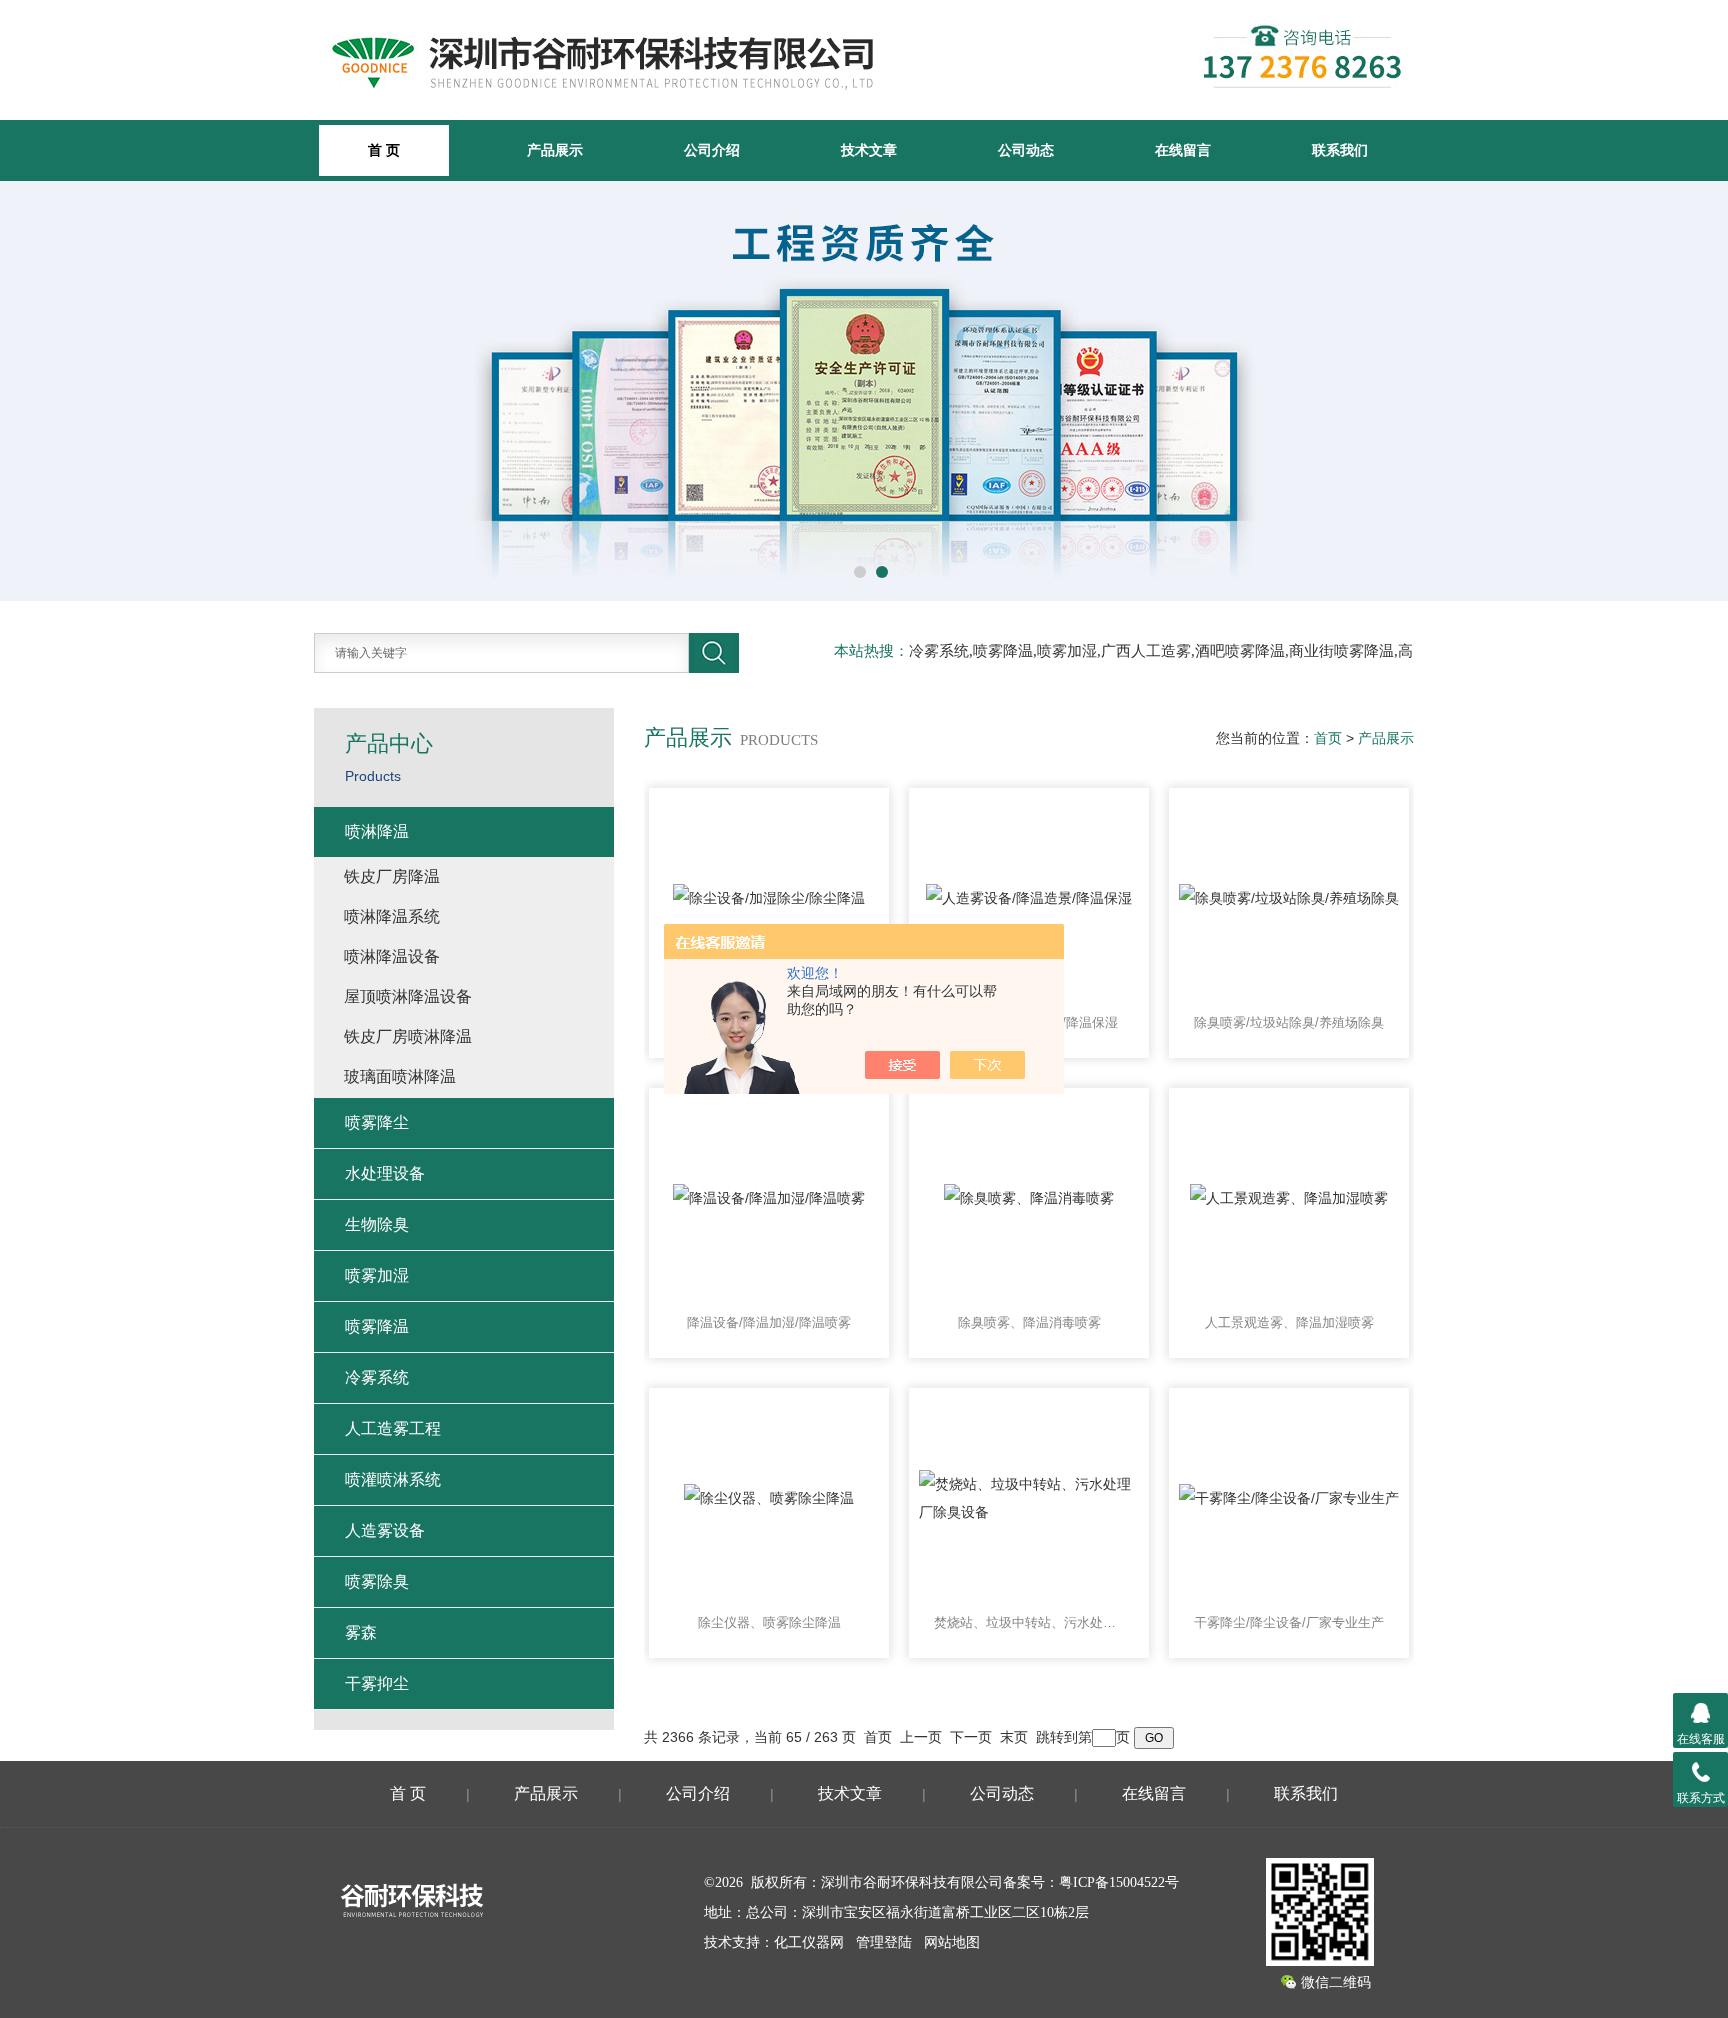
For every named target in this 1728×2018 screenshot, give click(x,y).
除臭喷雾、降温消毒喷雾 (1029, 1322)
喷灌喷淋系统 (393, 1479)
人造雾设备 (385, 1530)
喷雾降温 (377, 1326)
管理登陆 (884, 1942)
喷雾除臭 (377, 1581)
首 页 (408, 1793)
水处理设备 (385, 1173)
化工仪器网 (809, 1942)
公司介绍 (712, 150)
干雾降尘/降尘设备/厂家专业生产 (1289, 1622)
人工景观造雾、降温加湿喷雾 (1289, 1322)
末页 (1014, 1737)
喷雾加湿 (377, 1275)
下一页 (971, 1737)
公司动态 (1026, 150)
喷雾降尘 (377, 1122)
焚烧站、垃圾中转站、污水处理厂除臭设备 (1029, 1622)
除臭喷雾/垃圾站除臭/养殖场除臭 (1289, 1022)
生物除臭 (377, 1224)
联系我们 (1340, 150)
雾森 (361, 1632)
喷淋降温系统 (392, 916)
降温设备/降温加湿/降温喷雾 (769, 1322)
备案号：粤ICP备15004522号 (1091, 1882)
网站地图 (952, 1942)
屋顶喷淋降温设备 (408, 996)
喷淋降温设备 (392, 956)
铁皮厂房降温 (392, 876)
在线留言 (1183, 150)
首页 (1328, 738)
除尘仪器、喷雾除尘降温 (769, 1622)
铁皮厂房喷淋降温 (408, 1036)
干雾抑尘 (377, 1683)
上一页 (921, 1737)
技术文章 (869, 150)
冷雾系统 (377, 1377)
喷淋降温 (377, 831)
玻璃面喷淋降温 (400, 1076)
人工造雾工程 (393, 1428)
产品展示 (555, 150)
